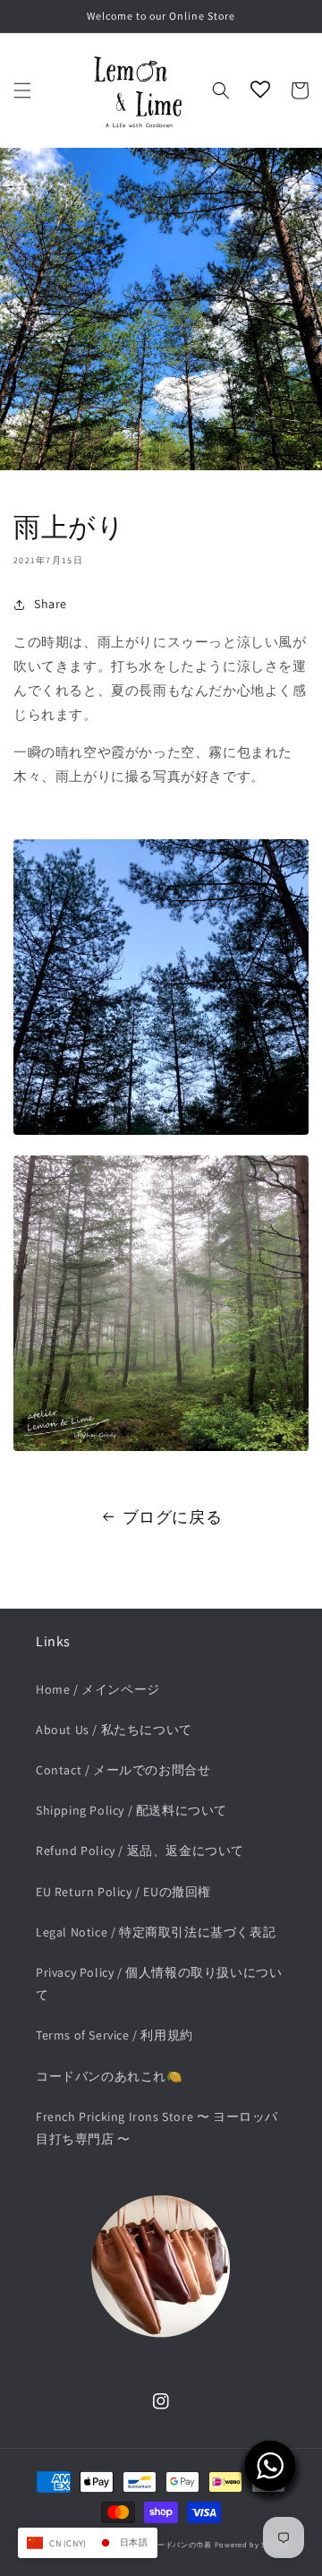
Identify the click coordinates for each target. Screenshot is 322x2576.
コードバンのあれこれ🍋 (109, 2076)
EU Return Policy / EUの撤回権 (123, 1892)
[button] (22, 90)
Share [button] (51, 604)
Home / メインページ (98, 1689)
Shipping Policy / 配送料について (131, 1810)
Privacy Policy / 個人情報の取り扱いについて (159, 1984)
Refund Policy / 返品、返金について (140, 1850)
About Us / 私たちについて (114, 1730)
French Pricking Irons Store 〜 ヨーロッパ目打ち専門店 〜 (157, 2128)
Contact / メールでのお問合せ (123, 1770)
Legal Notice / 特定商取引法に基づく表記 (156, 1932)
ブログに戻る (173, 1517)
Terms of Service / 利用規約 (114, 2035)
